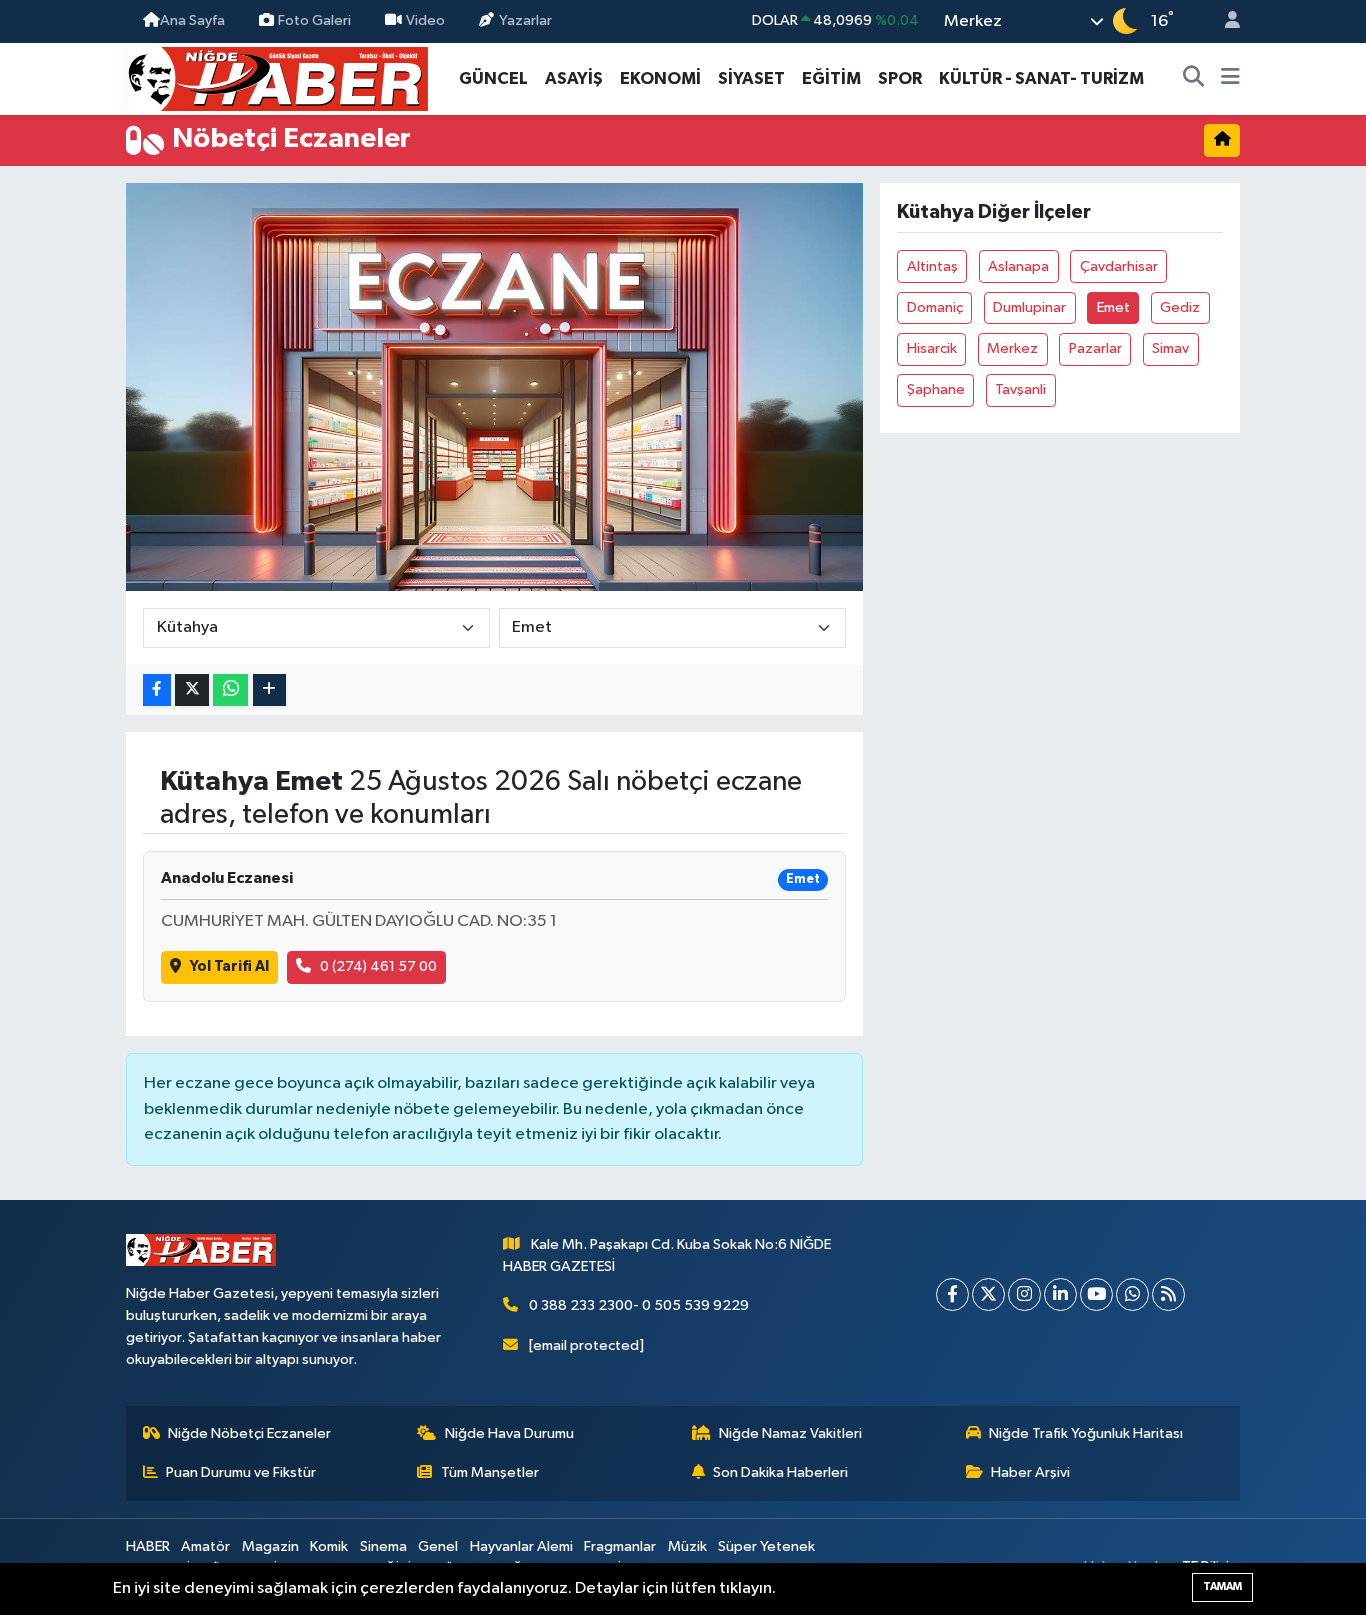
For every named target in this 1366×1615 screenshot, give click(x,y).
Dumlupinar (1029, 307)
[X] (988, 1294)
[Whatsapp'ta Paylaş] (230, 690)
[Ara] (1194, 79)
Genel (438, 1546)
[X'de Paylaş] (192, 690)
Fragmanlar (620, 1546)
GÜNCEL (493, 78)
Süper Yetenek (766, 1546)
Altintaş (932, 266)
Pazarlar (1095, 348)
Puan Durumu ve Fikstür (241, 1472)
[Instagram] (1024, 1294)
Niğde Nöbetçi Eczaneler (249, 1433)
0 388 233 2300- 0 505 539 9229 (639, 1305)
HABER (148, 1546)
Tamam (1222, 1586)
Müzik (687, 1546)
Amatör (205, 1546)
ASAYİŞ (574, 78)
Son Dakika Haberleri (780, 1472)
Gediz (1180, 307)
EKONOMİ (660, 78)
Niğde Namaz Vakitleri (790, 1433)
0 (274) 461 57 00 (378, 966)
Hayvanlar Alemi (521, 1546)
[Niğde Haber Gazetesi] (277, 77)
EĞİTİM (831, 78)
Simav (1170, 348)
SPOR (900, 78)
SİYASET (751, 78)
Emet (1113, 307)
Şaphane (936, 389)
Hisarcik (932, 348)
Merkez (1012, 348)
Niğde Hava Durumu (509, 1433)
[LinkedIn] (1060, 1294)
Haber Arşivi (1030, 1472)
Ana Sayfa (192, 20)
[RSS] (1168, 1294)
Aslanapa (1018, 266)
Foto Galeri (314, 20)
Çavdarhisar (1119, 266)
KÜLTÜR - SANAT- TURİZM (1041, 78)
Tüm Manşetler (490, 1472)
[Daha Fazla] (269, 690)
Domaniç (935, 307)
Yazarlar (525, 20)
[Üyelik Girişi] (1224, 21)
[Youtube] (1096, 1294)
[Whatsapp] (1132, 1294)
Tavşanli (1020, 389)
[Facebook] (952, 1294)
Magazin (270, 1546)
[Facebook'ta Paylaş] (157, 690)
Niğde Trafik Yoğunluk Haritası (1086, 1433)
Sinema (383, 1546)
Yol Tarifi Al (229, 966)
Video (425, 20)
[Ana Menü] (1230, 79)
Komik (329, 1546)
